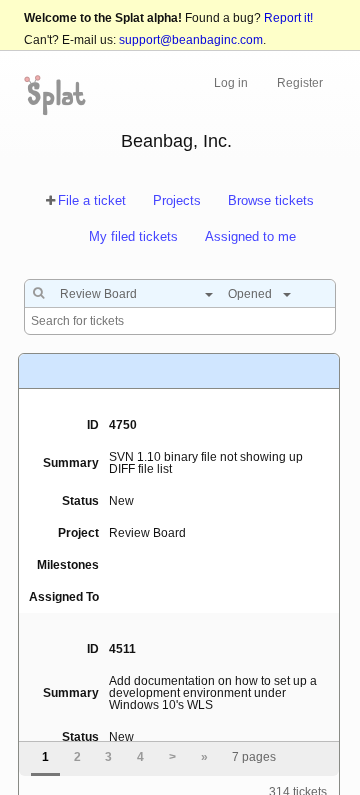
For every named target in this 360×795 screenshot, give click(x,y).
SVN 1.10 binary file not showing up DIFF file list (206, 463)
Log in (231, 83)
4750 (123, 425)
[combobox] (131, 294)
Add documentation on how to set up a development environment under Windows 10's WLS (213, 693)
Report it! (288, 18)
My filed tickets (133, 236)
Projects (177, 200)
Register (300, 83)
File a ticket (92, 200)
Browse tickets (271, 200)
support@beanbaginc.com (191, 40)
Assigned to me (250, 236)
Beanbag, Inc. (176, 141)
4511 (122, 649)
